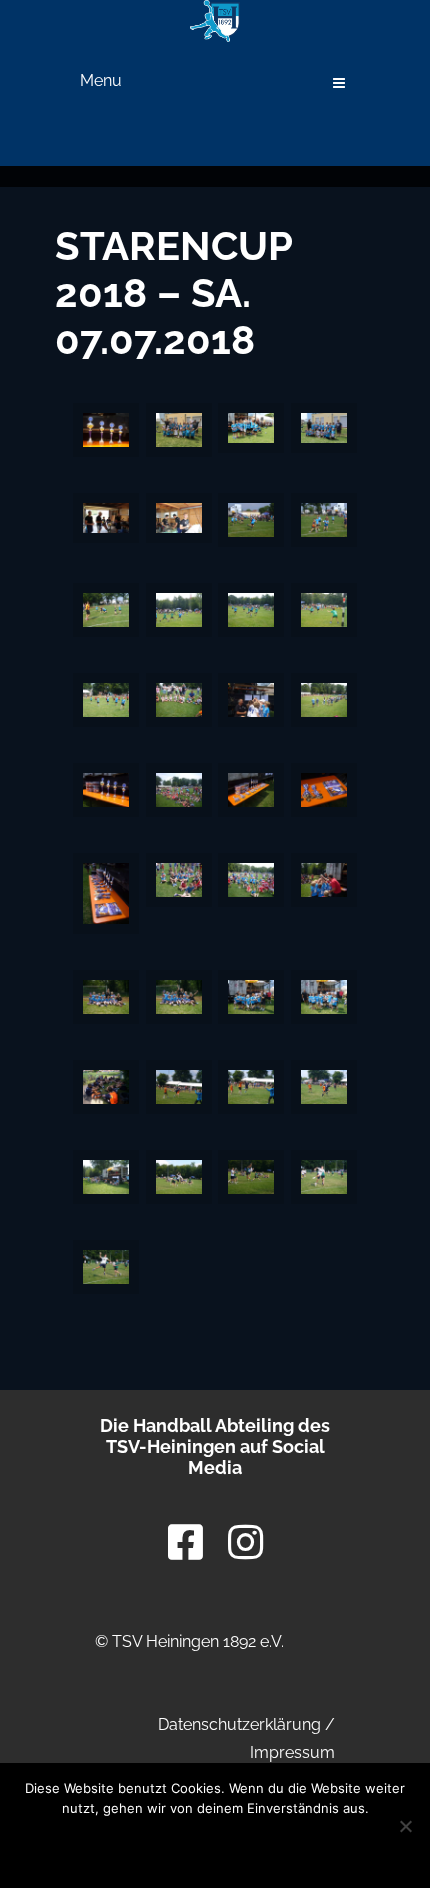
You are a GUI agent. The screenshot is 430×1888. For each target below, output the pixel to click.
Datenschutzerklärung (239, 1724)
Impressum (292, 1752)
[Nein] (405, 1826)
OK (79, 1846)
